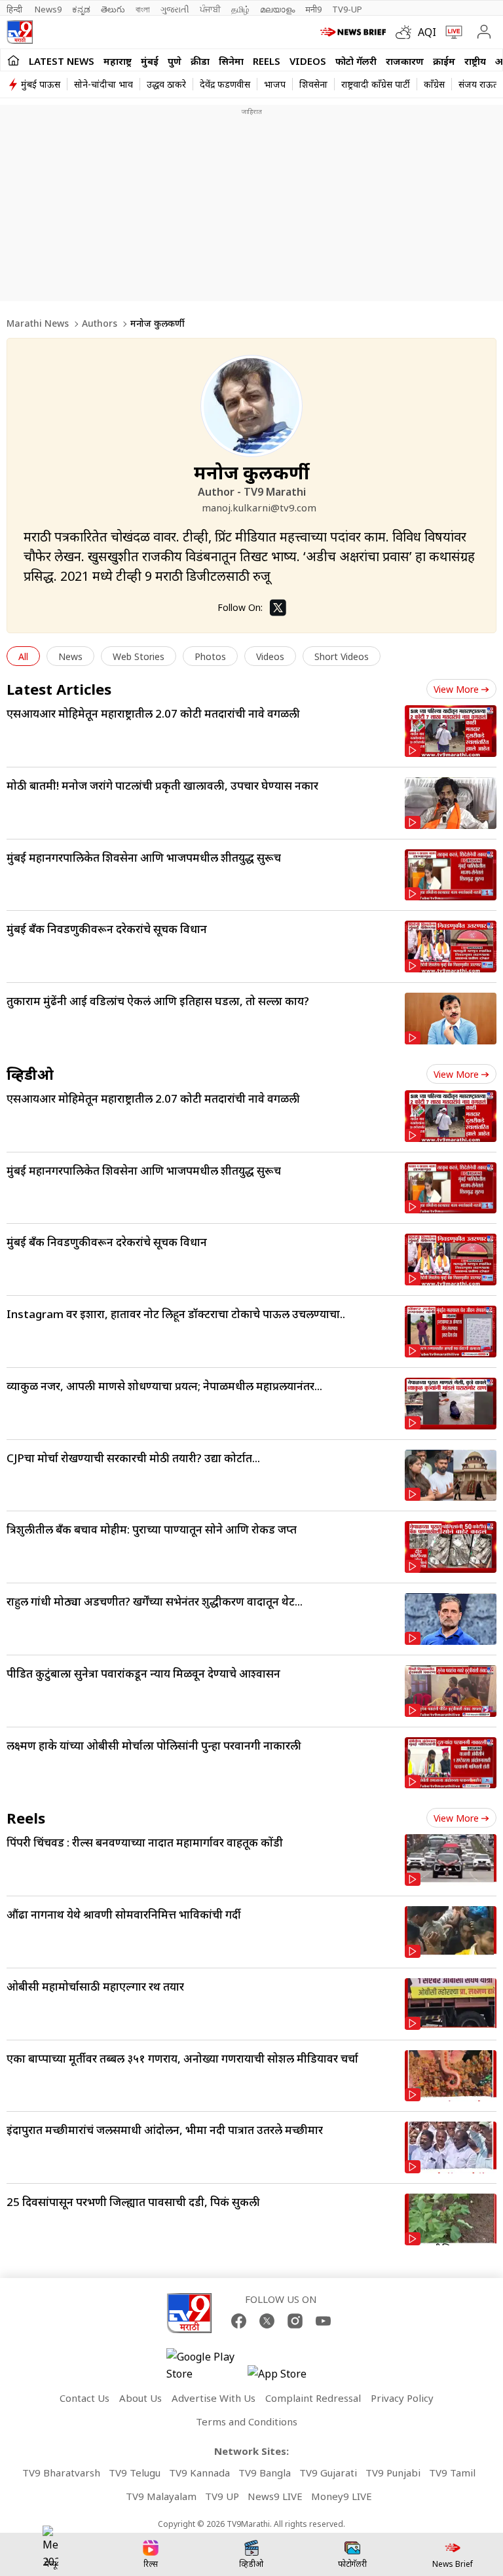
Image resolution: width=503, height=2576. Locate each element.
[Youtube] (323, 2321)
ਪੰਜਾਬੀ (210, 9)
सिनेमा (231, 61)
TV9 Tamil (452, 2473)
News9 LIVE (275, 2496)
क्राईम (444, 61)
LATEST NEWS (62, 61)
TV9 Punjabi (393, 2473)
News (70, 656)
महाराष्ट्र (118, 61)
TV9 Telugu (135, 2473)
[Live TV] (451, 32)
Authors (100, 323)
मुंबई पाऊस (41, 84)
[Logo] (20, 32)
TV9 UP (222, 2496)
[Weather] (407, 32)
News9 (48, 9)
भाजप (275, 84)
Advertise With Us (214, 2398)
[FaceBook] (239, 2321)
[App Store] (287, 2377)
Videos (308, 61)
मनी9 (313, 9)
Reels (267, 61)
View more (456, 689)
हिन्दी (15, 9)
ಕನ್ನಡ (81, 9)
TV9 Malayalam (161, 2496)
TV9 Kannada (199, 2473)
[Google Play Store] (206, 2365)
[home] (13, 60)
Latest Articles (59, 689)
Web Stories (139, 656)
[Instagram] (295, 2321)
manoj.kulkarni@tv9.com (259, 507)
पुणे (175, 61)
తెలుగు (113, 9)
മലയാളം (277, 9)
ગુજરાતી (175, 9)
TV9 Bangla (265, 2473)
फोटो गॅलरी (356, 61)
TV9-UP (347, 9)
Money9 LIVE (342, 2496)
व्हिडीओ (30, 1074)
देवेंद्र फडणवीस (225, 84)
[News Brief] (355, 32)
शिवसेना (313, 84)
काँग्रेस (434, 84)
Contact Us (84, 2398)
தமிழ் (240, 9)
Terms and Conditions (247, 2421)
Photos (210, 656)
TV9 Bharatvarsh (61, 2473)
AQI (427, 32)
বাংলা (143, 9)
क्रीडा (200, 61)
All (23, 656)
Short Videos (342, 656)
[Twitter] (278, 608)
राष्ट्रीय (475, 61)
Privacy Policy (402, 2398)
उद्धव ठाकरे (166, 84)
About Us (140, 2398)
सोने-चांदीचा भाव (103, 84)
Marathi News (38, 323)
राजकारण (405, 61)
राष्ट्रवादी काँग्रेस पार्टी (376, 84)
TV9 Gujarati (328, 2473)
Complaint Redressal (313, 2398)
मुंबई (150, 61)
